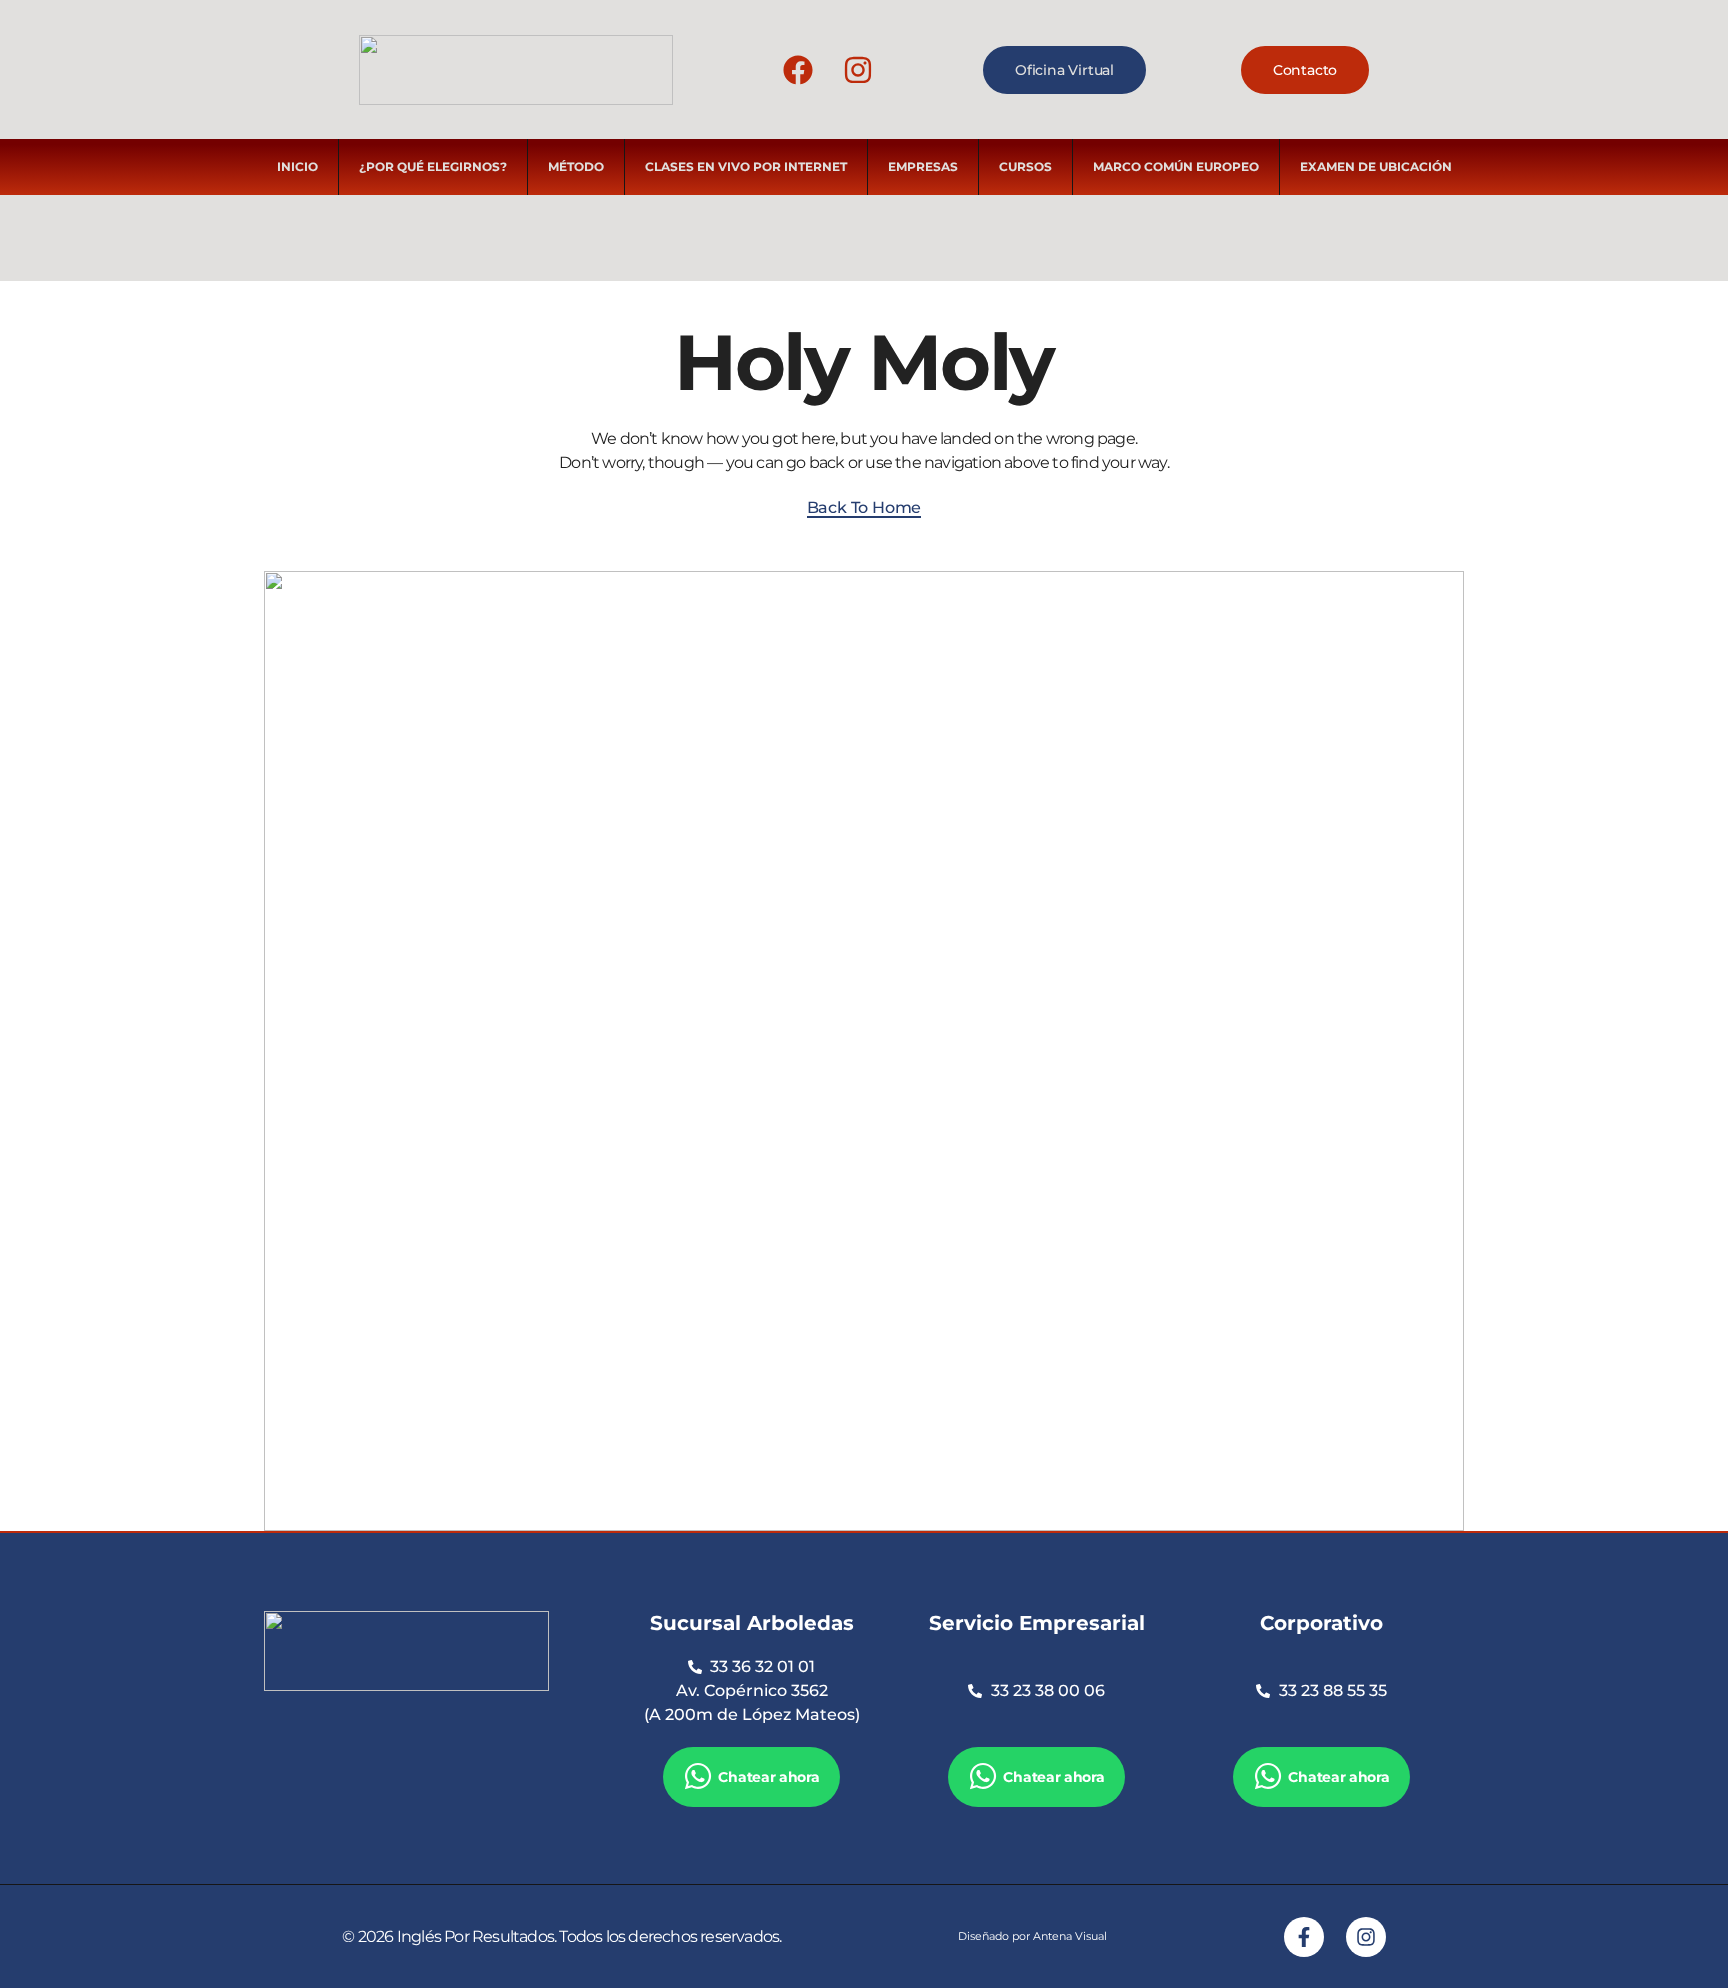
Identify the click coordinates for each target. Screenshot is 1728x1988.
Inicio (297, 166)
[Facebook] (798, 70)
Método (576, 166)
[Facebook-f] (1304, 1937)
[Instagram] (858, 70)
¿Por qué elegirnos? (433, 166)
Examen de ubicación (1376, 166)
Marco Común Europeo (1176, 166)
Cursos (1025, 166)
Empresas (923, 166)
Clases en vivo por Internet (746, 166)
